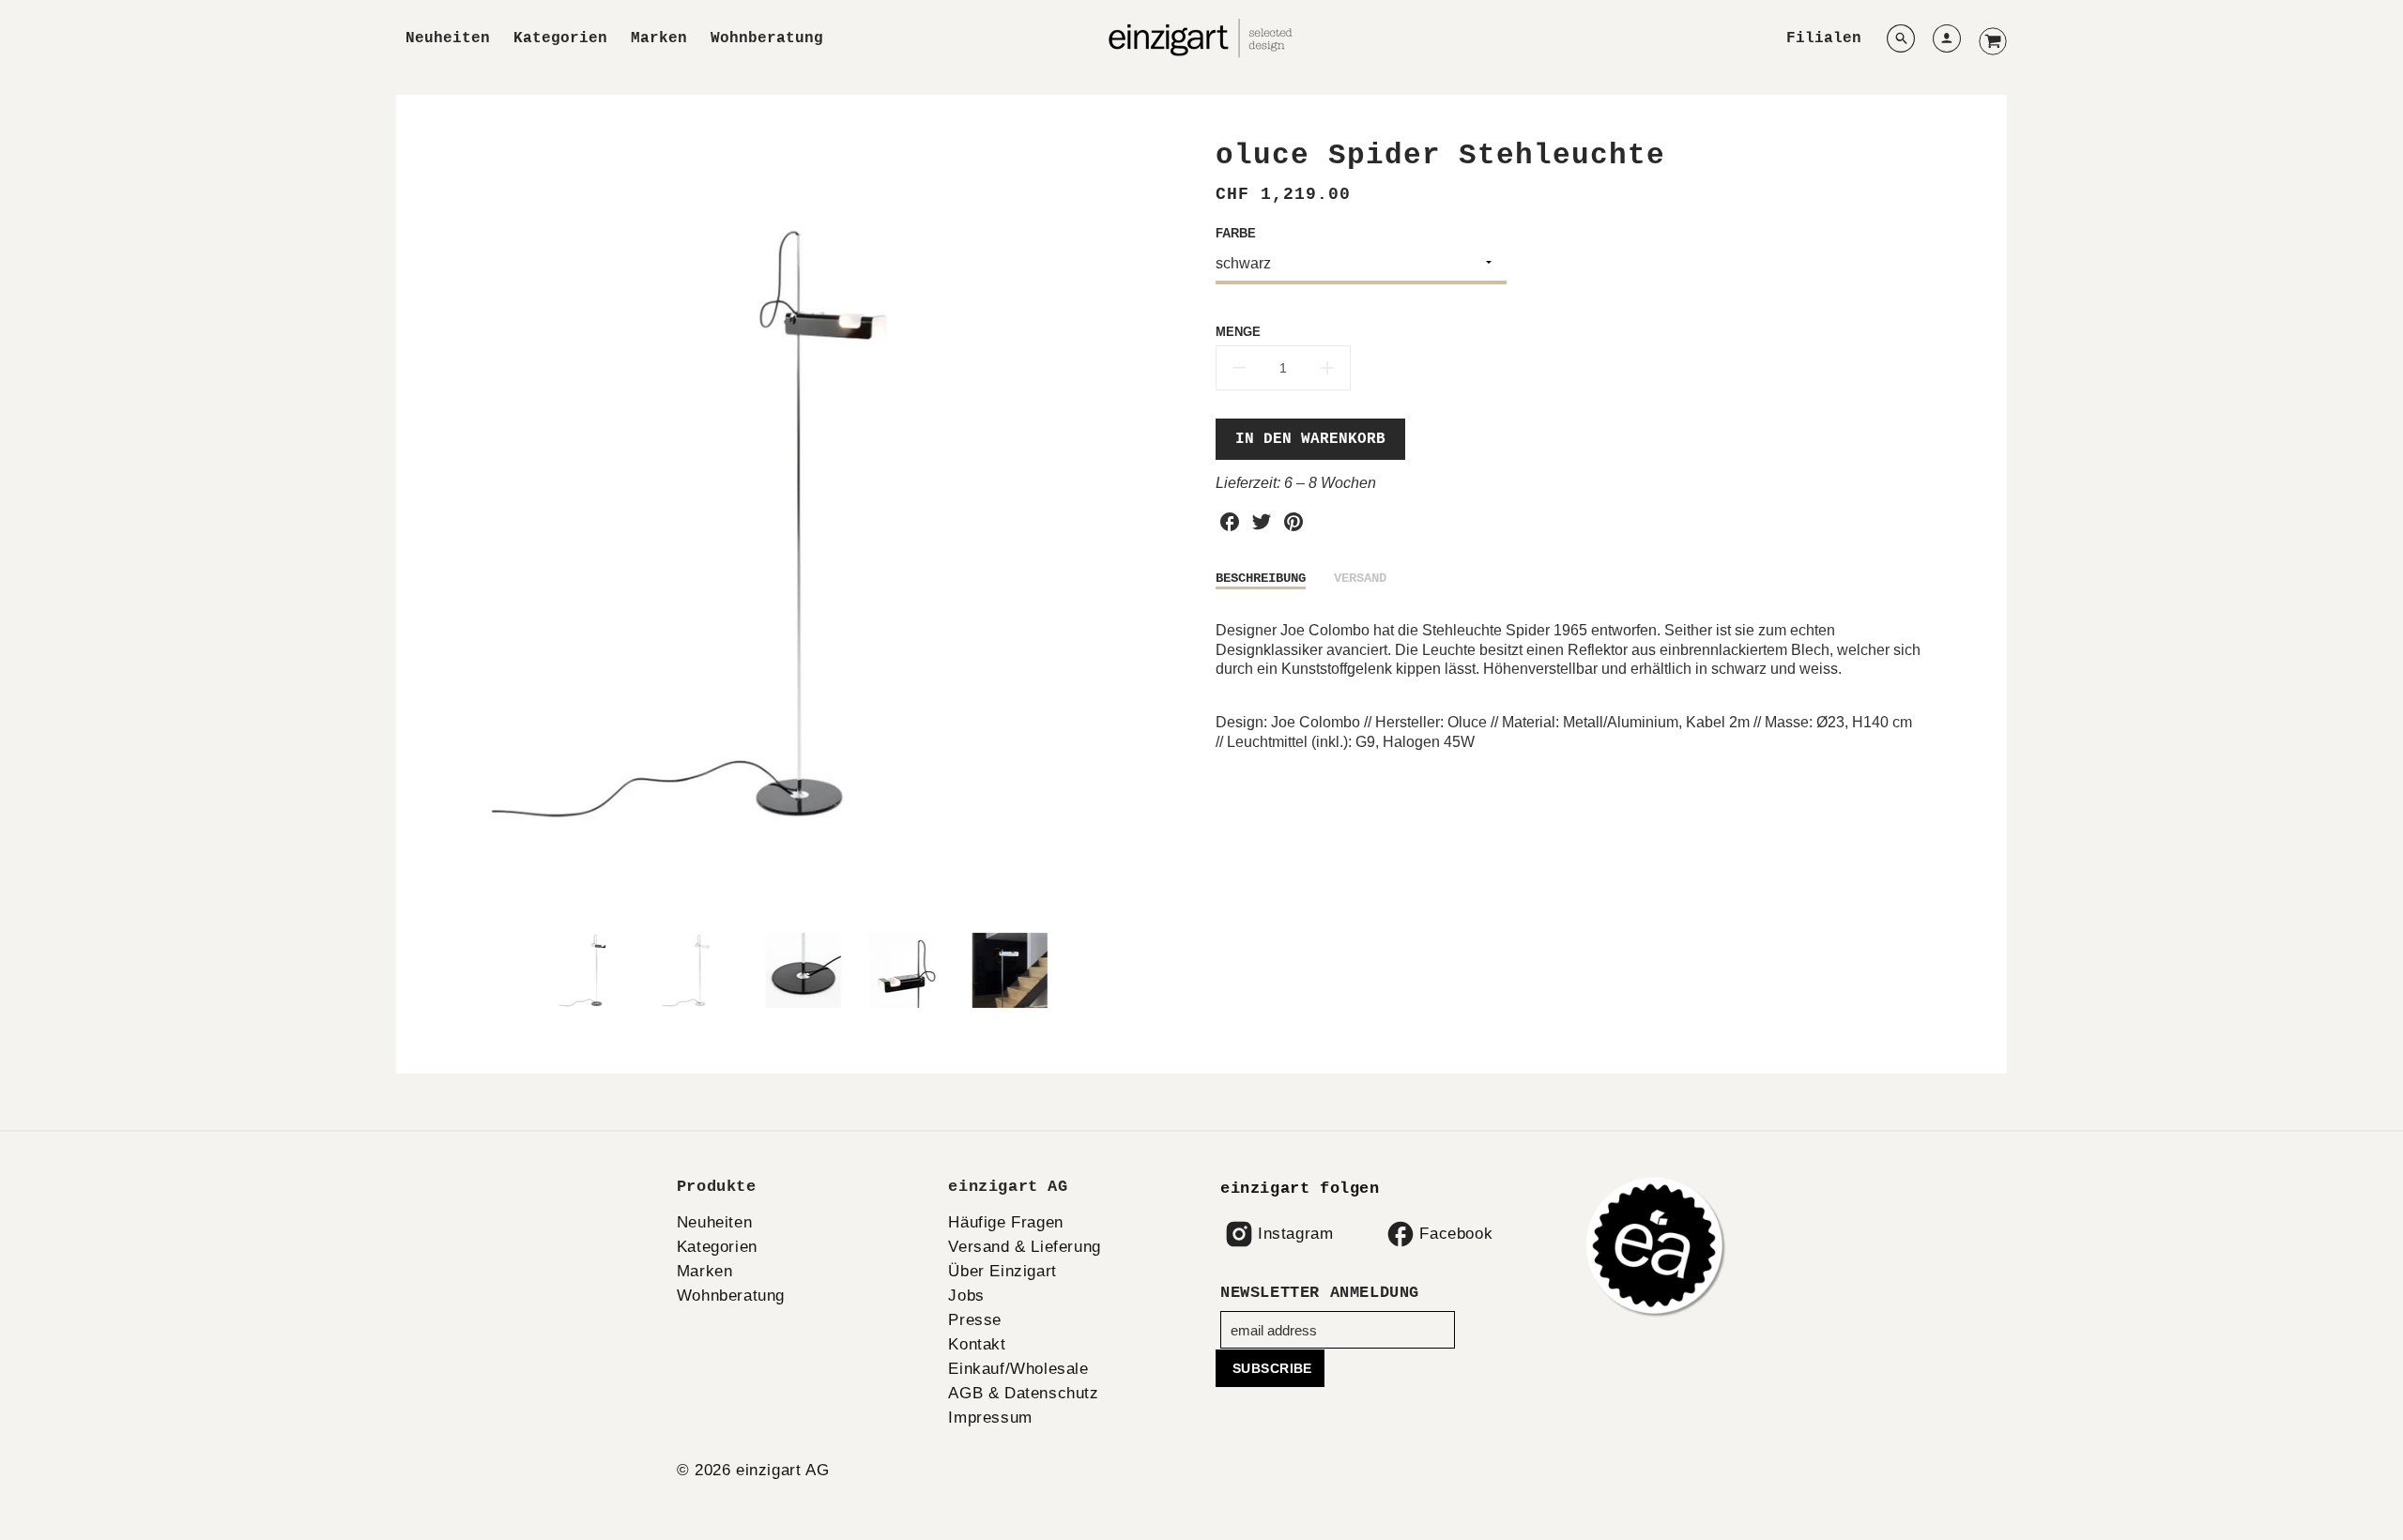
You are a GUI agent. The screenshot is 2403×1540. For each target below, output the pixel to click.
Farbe (1236, 233)
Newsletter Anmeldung (1320, 1293)
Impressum (990, 1418)
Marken (659, 38)
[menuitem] (448, 39)
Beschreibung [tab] (1261, 578)
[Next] (1173, 523)
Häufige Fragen (1005, 1222)
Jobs (966, 1296)
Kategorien (560, 38)
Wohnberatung (767, 38)
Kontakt (977, 1344)
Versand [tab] (1360, 578)
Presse (975, 1320)
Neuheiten (448, 38)
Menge (1238, 332)
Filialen (1824, 38)
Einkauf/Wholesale (1018, 1369)
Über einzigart (1002, 1271)
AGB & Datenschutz (1023, 1393)
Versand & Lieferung (1024, 1247)
